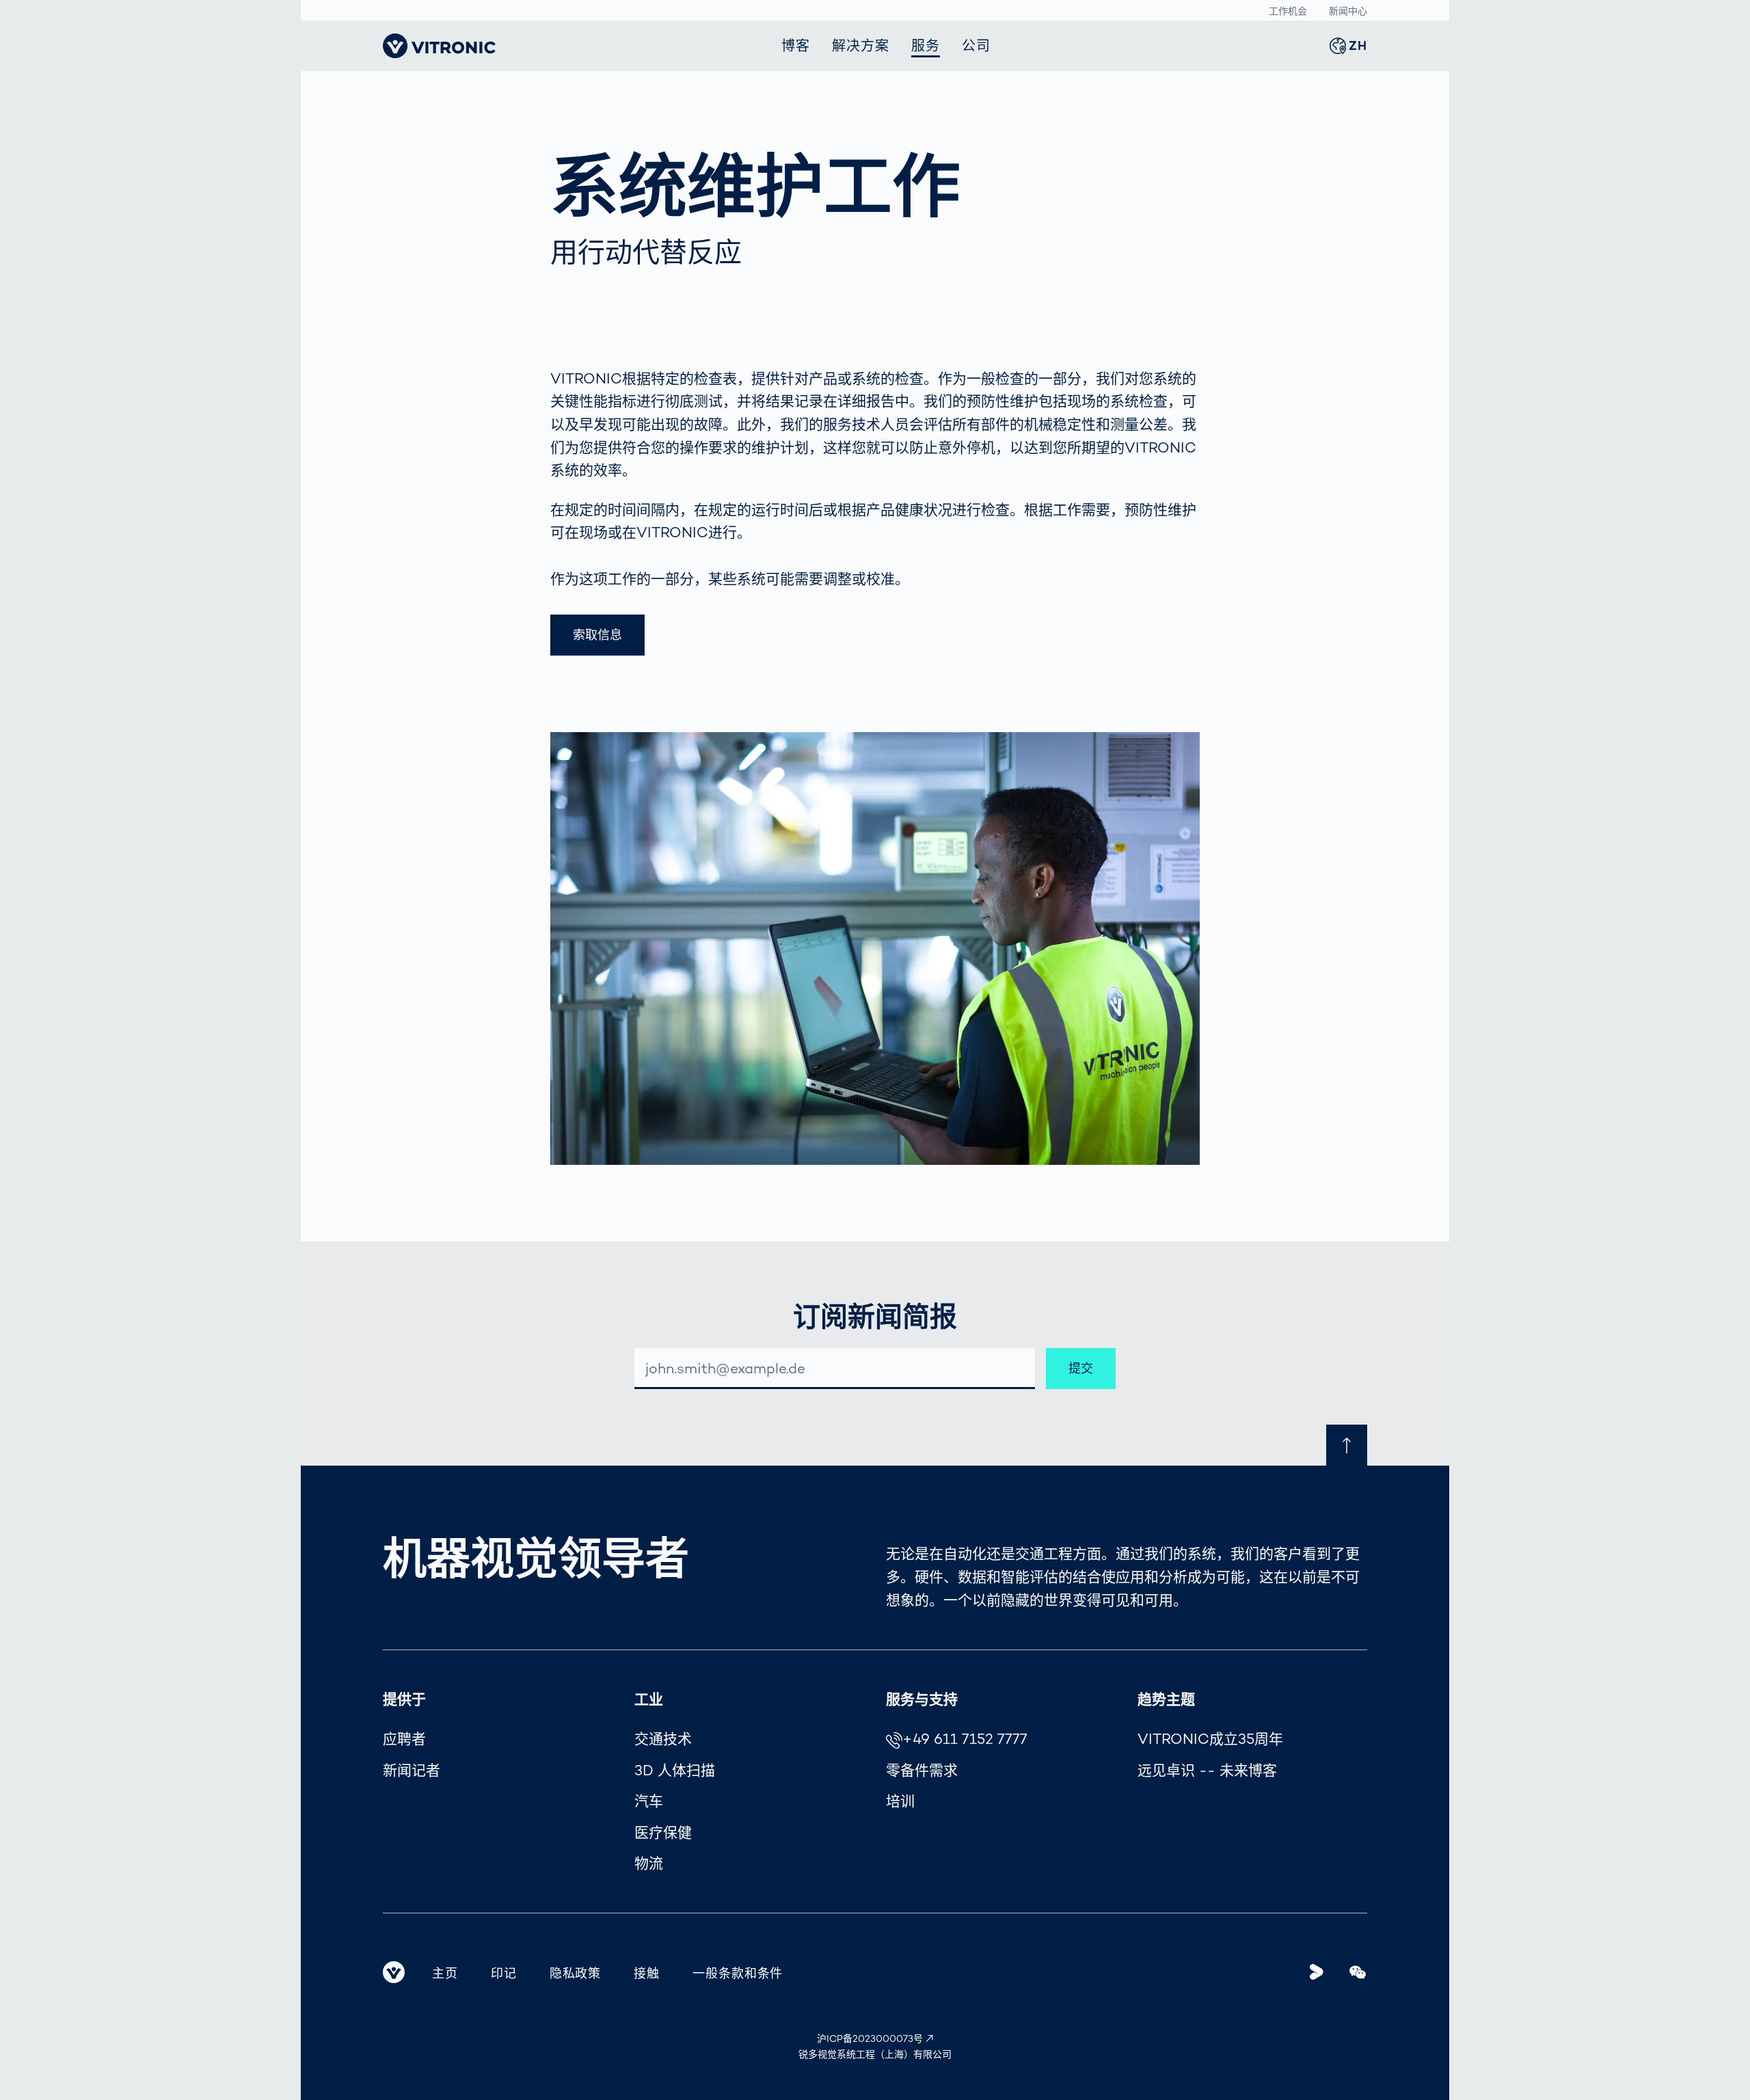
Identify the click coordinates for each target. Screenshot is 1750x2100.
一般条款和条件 (738, 1973)
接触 (647, 1973)
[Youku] (1317, 1972)
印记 (504, 1973)
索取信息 (597, 635)
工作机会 (1288, 11)
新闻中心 (1348, 11)
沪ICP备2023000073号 (870, 2038)
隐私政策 (576, 1973)
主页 (445, 1973)
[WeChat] (1358, 1972)
